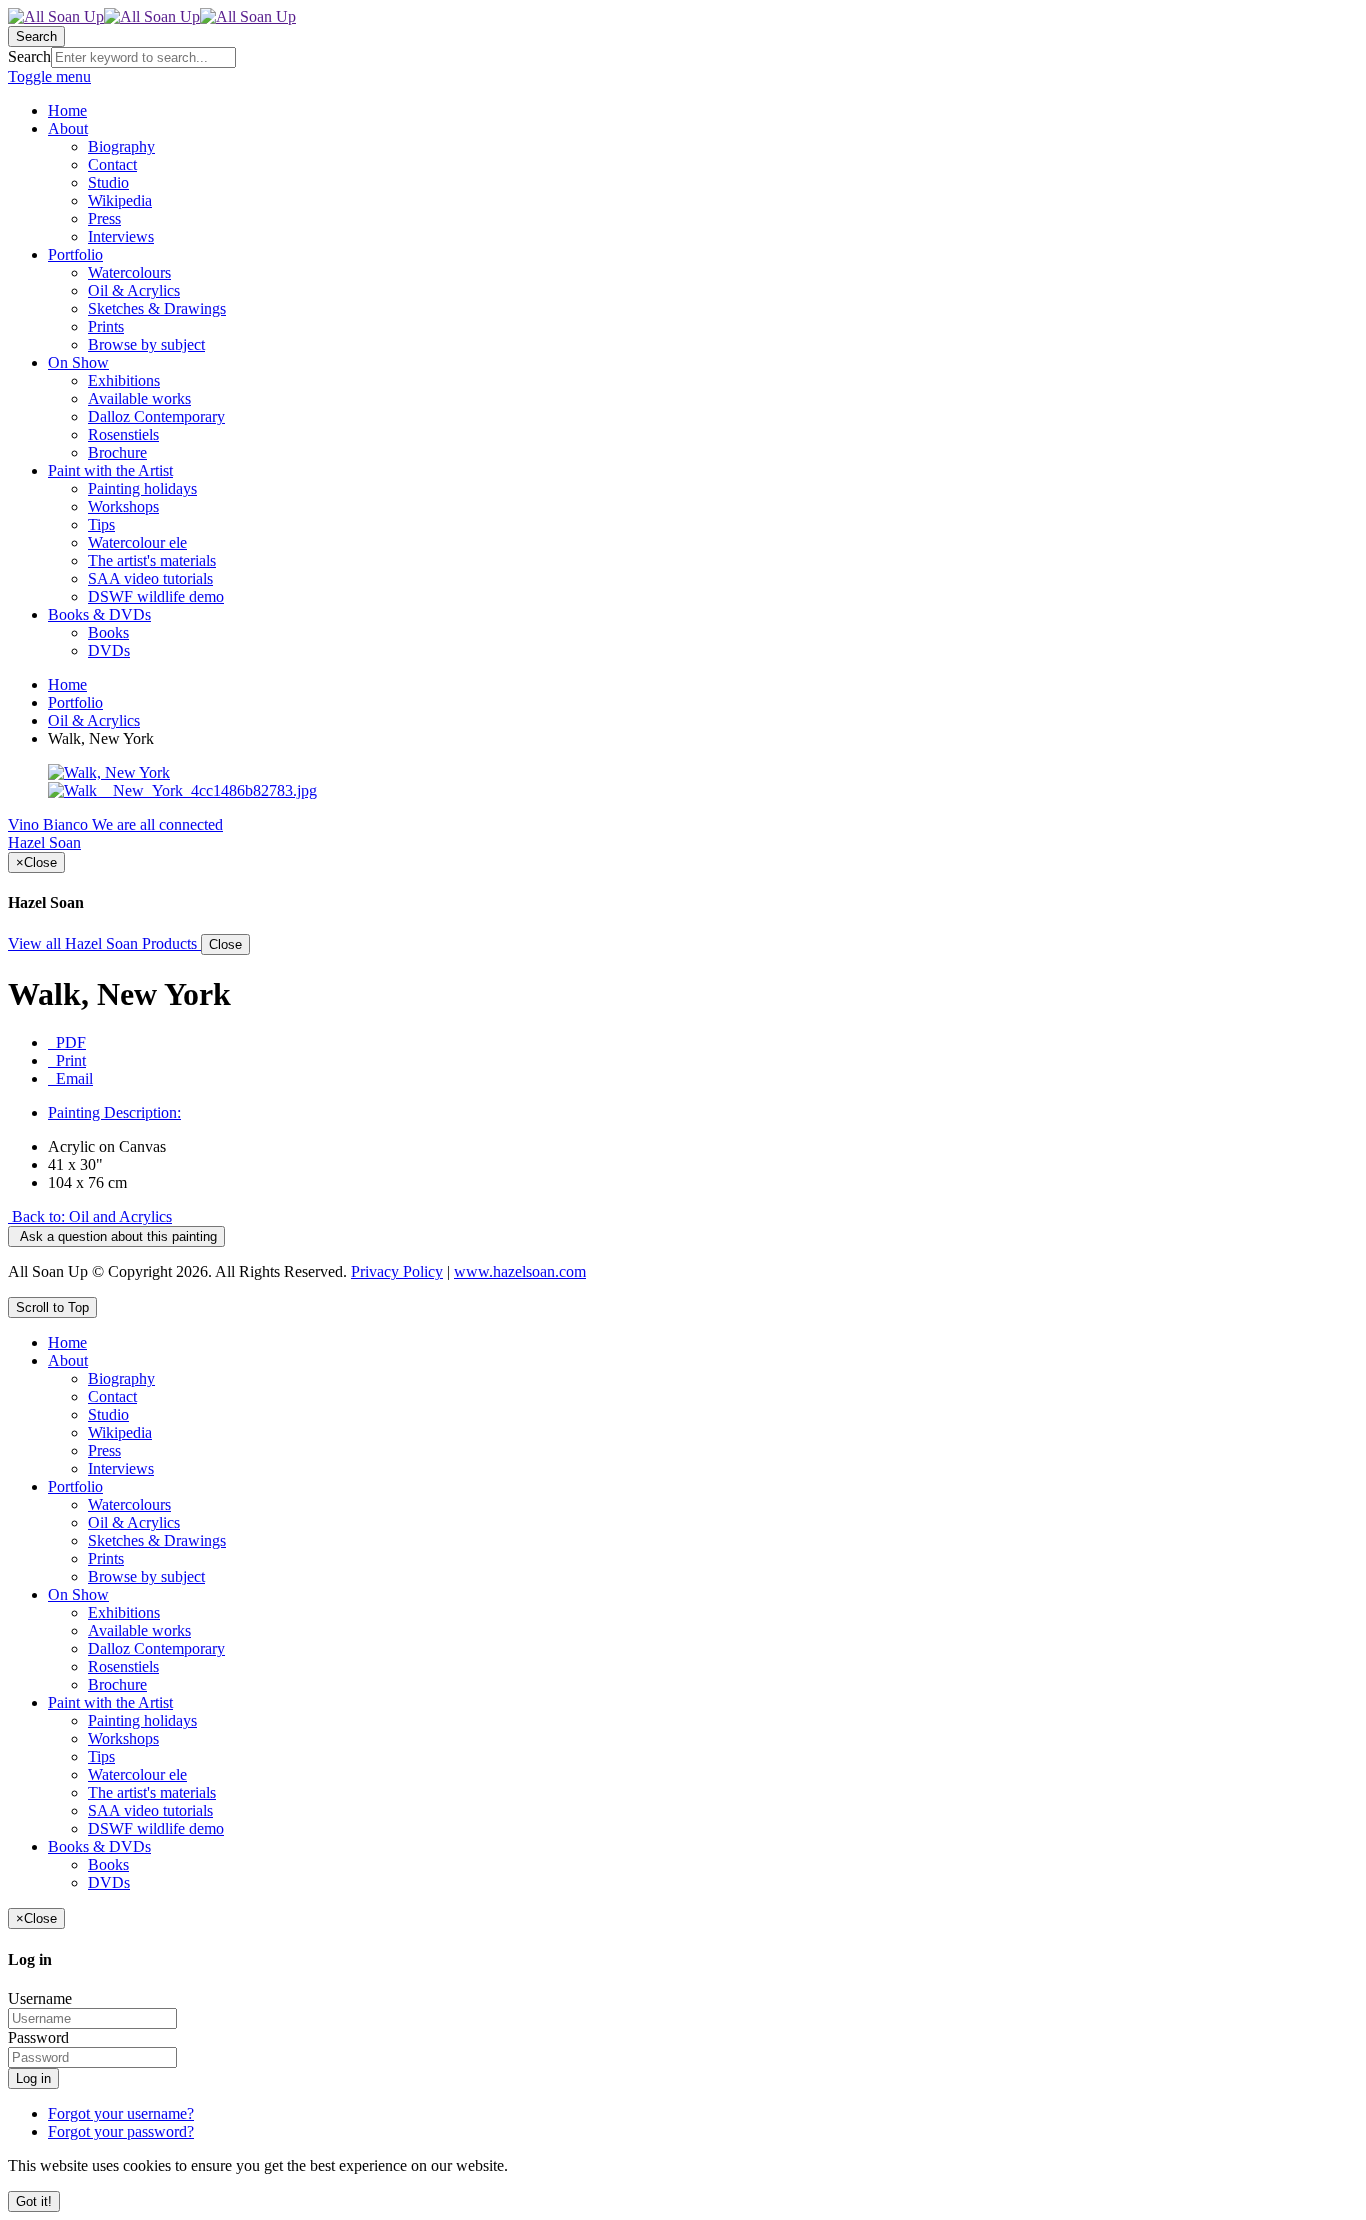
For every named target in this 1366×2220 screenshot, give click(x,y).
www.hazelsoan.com (520, 1271)
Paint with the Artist (110, 1702)
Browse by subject (146, 1576)
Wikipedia (120, 1432)
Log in (33, 2078)
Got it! (34, 2201)
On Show (78, 1594)
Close (225, 944)
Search (29, 56)
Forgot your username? (121, 2113)
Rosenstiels (123, 1666)
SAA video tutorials (150, 1810)
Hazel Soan (44, 842)
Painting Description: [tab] (114, 1112)
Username (40, 1998)
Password (38, 2037)
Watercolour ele (137, 1774)
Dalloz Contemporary (156, 1648)
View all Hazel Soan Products (104, 943)
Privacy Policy (397, 1271)
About (68, 1360)
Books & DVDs (99, 1846)
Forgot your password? (121, 2131)
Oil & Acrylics (94, 720)
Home (67, 684)
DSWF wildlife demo (156, 1828)
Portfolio (75, 702)
